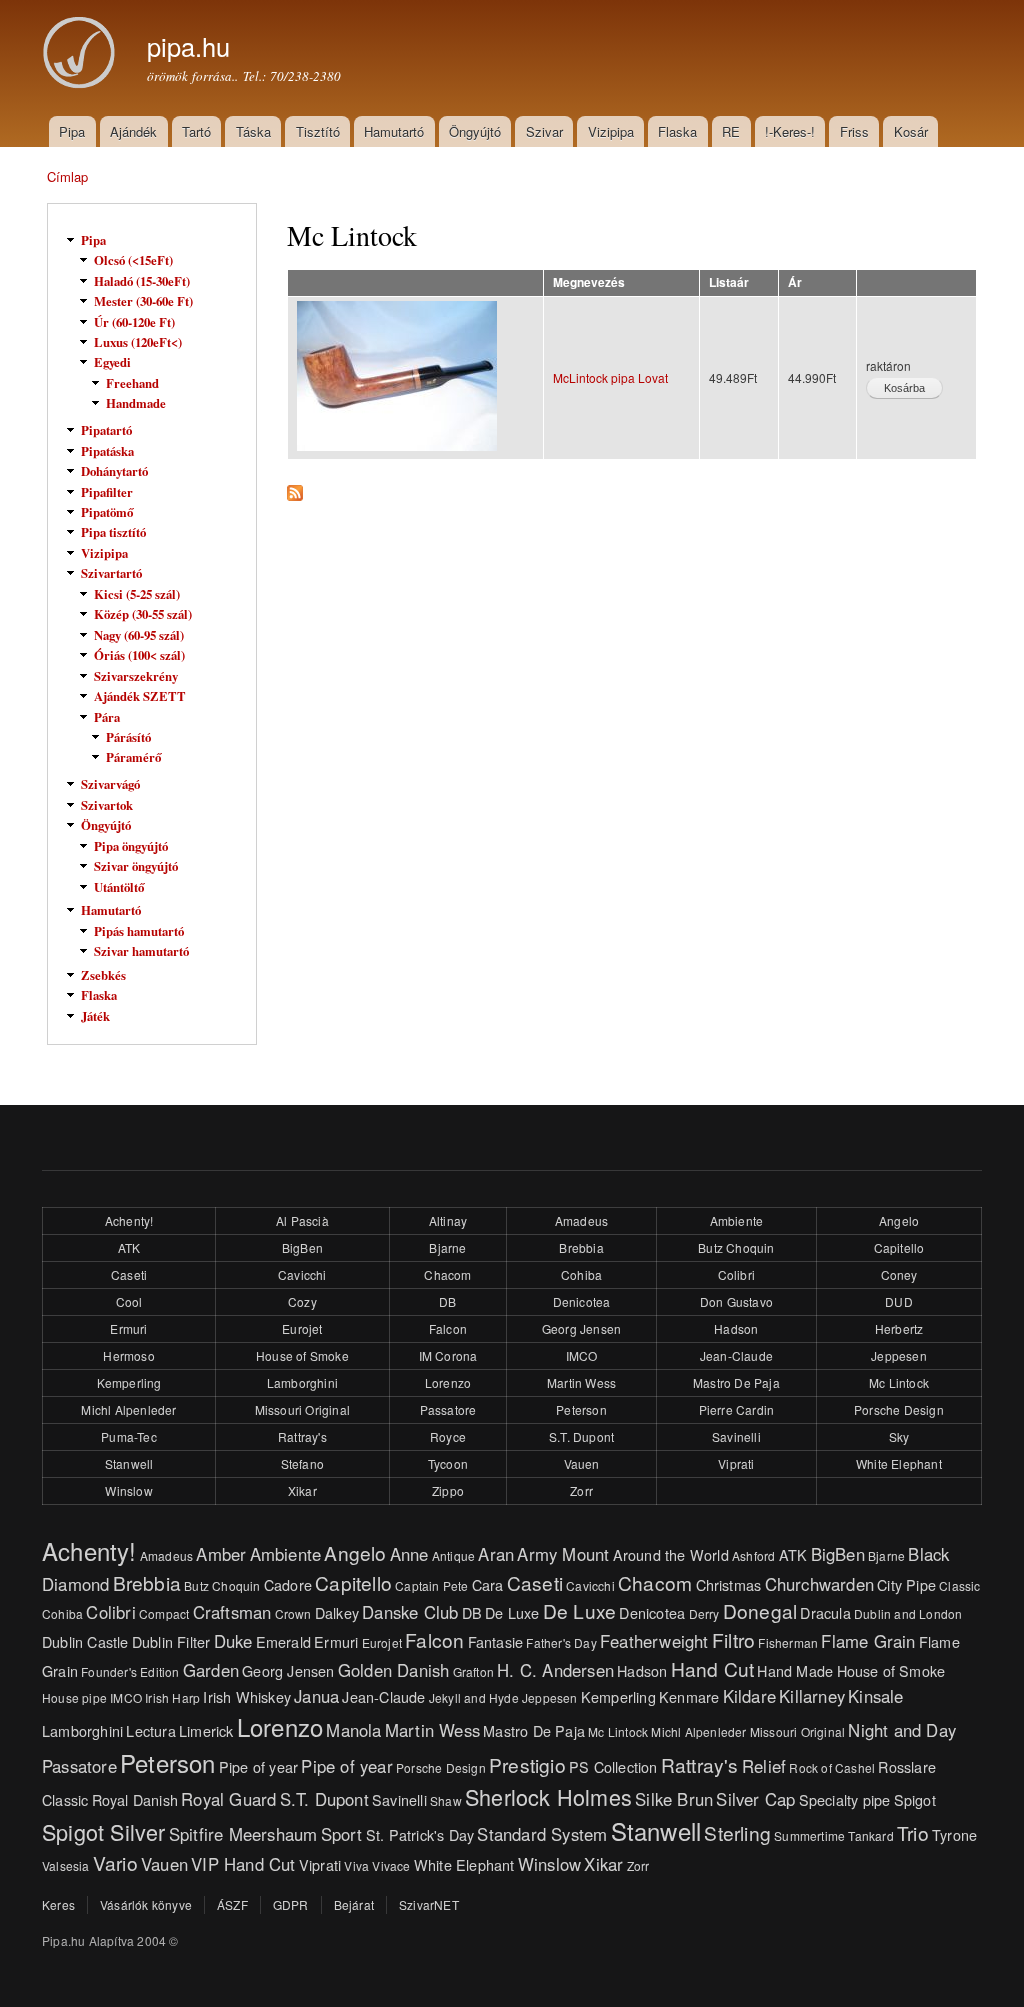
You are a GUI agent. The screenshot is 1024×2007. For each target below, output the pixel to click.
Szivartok (107, 805)
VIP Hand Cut (243, 1864)
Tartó (196, 131)
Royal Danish (135, 1799)
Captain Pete (431, 1585)
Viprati (736, 1463)
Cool (129, 1301)
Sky (899, 1436)
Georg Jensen (581, 1328)
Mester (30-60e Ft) (143, 301)
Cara (488, 1584)
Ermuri (128, 1328)
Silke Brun (674, 1799)
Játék (95, 1016)
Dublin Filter (171, 1641)
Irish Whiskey (247, 1696)
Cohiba (581, 1274)
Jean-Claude (736, 1355)
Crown (293, 1613)
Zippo (448, 1490)
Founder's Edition (130, 1671)
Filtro (733, 1639)
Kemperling (129, 1382)
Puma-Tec (129, 1436)
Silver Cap (755, 1799)
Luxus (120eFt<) (138, 342)
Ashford (753, 1555)
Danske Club (410, 1612)
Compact (164, 1613)
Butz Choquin (736, 1247)
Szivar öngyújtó (136, 866)
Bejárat (354, 1904)
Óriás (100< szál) (139, 655)
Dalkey (337, 1612)
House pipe (74, 1697)
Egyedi (112, 362)
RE (731, 131)
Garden (211, 1670)
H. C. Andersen (555, 1670)
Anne (409, 1554)
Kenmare (689, 1696)
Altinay (448, 1220)
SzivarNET (429, 1904)
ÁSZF (232, 1904)
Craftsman (232, 1612)
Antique (453, 1555)
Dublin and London (908, 1613)
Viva (356, 1865)
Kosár (911, 131)
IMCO (582, 1355)
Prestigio (527, 1764)
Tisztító (318, 131)
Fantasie (496, 1641)
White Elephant (899, 1463)
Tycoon (448, 1463)
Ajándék (133, 131)
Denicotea (582, 1301)
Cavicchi (302, 1274)
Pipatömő (107, 512)
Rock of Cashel (832, 1767)
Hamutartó (394, 131)
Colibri (736, 1274)
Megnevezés (589, 282)
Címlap (67, 176)
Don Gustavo (736, 1301)
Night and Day (902, 1730)
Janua (316, 1696)
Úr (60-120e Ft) (134, 322)
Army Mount (563, 1554)
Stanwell (129, 1463)
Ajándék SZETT (140, 696)
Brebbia (581, 1247)
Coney (899, 1274)
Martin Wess (581, 1382)
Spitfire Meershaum (243, 1834)
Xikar (302, 1490)
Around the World (671, 1554)
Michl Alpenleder (128, 1409)
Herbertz (899, 1328)
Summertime (809, 1835)
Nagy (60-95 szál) (139, 635)
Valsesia (66, 1865)
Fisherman (788, 1642)
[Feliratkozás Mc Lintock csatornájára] (295, 488)
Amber (221, 1554)
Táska (253, 131)
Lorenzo (448, 1382)
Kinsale (875, 1696)
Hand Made (795, 1670)
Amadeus (581, 1220)
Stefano (302, 1463)
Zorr (581, 1490)
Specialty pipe (845, 1799)
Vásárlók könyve (146, 1904)
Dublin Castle (85, 1641)
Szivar (544, 131)
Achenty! (129, 1220)
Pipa (72, 131)
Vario (115, 1862)
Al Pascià (302, 1220)
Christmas (729, 1584)
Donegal (760, 1610)
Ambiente (737, 1220)
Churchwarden (819, 1584)
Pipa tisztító (113, 532)
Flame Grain (868, 1641)
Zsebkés (103, 975)
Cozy (302, 1301)
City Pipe (906, 1584)
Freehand (132, 383)
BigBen (302, 1247)
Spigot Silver (104, 1831)
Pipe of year (258, 1766)
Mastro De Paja (736, 1382)
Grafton (473, 1671)
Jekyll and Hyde (474, 1697)
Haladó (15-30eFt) (142, 281)
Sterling (737, 1832)
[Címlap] (82, 55)
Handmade (136, 403)
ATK (129, 1247)
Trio (913, 1832)
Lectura (150, 1730)
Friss (854, 131)
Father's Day (561, 1642)
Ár (795, 282)
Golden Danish (394, 1670)
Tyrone (954, 1834)
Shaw (446, 1800)
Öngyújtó (475, 131)
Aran (496, 1554)
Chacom (447, 1274)
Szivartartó (111, 573)
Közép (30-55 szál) (143, 614)
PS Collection (613, 1766)
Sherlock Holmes (548, 1796)
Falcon (448, 1328)
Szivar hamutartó (141, 951)
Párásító (128, 737)
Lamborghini (302, 1382)
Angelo (899, 1220)
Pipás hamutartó (139, 931)
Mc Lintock (899, 1382)
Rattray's (302, 1436)
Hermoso (128, 1355)
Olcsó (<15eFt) (133, 260)
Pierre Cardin (737, 1409)
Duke (233, 1641)
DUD (899, 1301)
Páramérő (133, 757)
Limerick (206, 1730)
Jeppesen (899, 1355)
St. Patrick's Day (420, 1834)
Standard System (542, 1834)
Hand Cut (713, 1668)
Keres (58, 1904)
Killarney (812, 1696)
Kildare (749, 1696)
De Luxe (512, 1612)
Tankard (870, 1835)
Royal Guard (228, 1799)
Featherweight (654, 1641)
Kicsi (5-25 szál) (137, 594)
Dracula (825, 1612)
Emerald (283, 1641)
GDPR (291, 1904)
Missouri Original (302, 1409)
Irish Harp (172, 1697)
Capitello (899, 1247)
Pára (107, 717)
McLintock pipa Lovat (610, 377)
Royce (448, 1436)
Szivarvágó (110, 784)
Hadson (736, 1328)
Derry (704, 1613)
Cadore (288, 1584)
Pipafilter (107, 492)
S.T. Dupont (581, 1436)
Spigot (915, 1799)
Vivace (391, 1865)
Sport (342, 1834)
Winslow (128, 1490)
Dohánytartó (114, 471)
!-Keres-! (790, 131)
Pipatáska (107, 451)
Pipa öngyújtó (131, 846)
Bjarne (447, 1247)
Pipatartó (106, 430)
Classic (959, 1585)
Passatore (448, 1409)
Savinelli (736, 1436)
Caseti (129, 1274)
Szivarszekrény (136, 676)
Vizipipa (611, 131)
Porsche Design (899, 1409)
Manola (353, 1730)
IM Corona (448, 1355)
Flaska (677, 131)
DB (447, 1301)
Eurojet (302, 1328)
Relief (764, 1766)
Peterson (581, 1409)
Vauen (582, 1463)
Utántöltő (119, 887)
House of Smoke (302, 1355)
